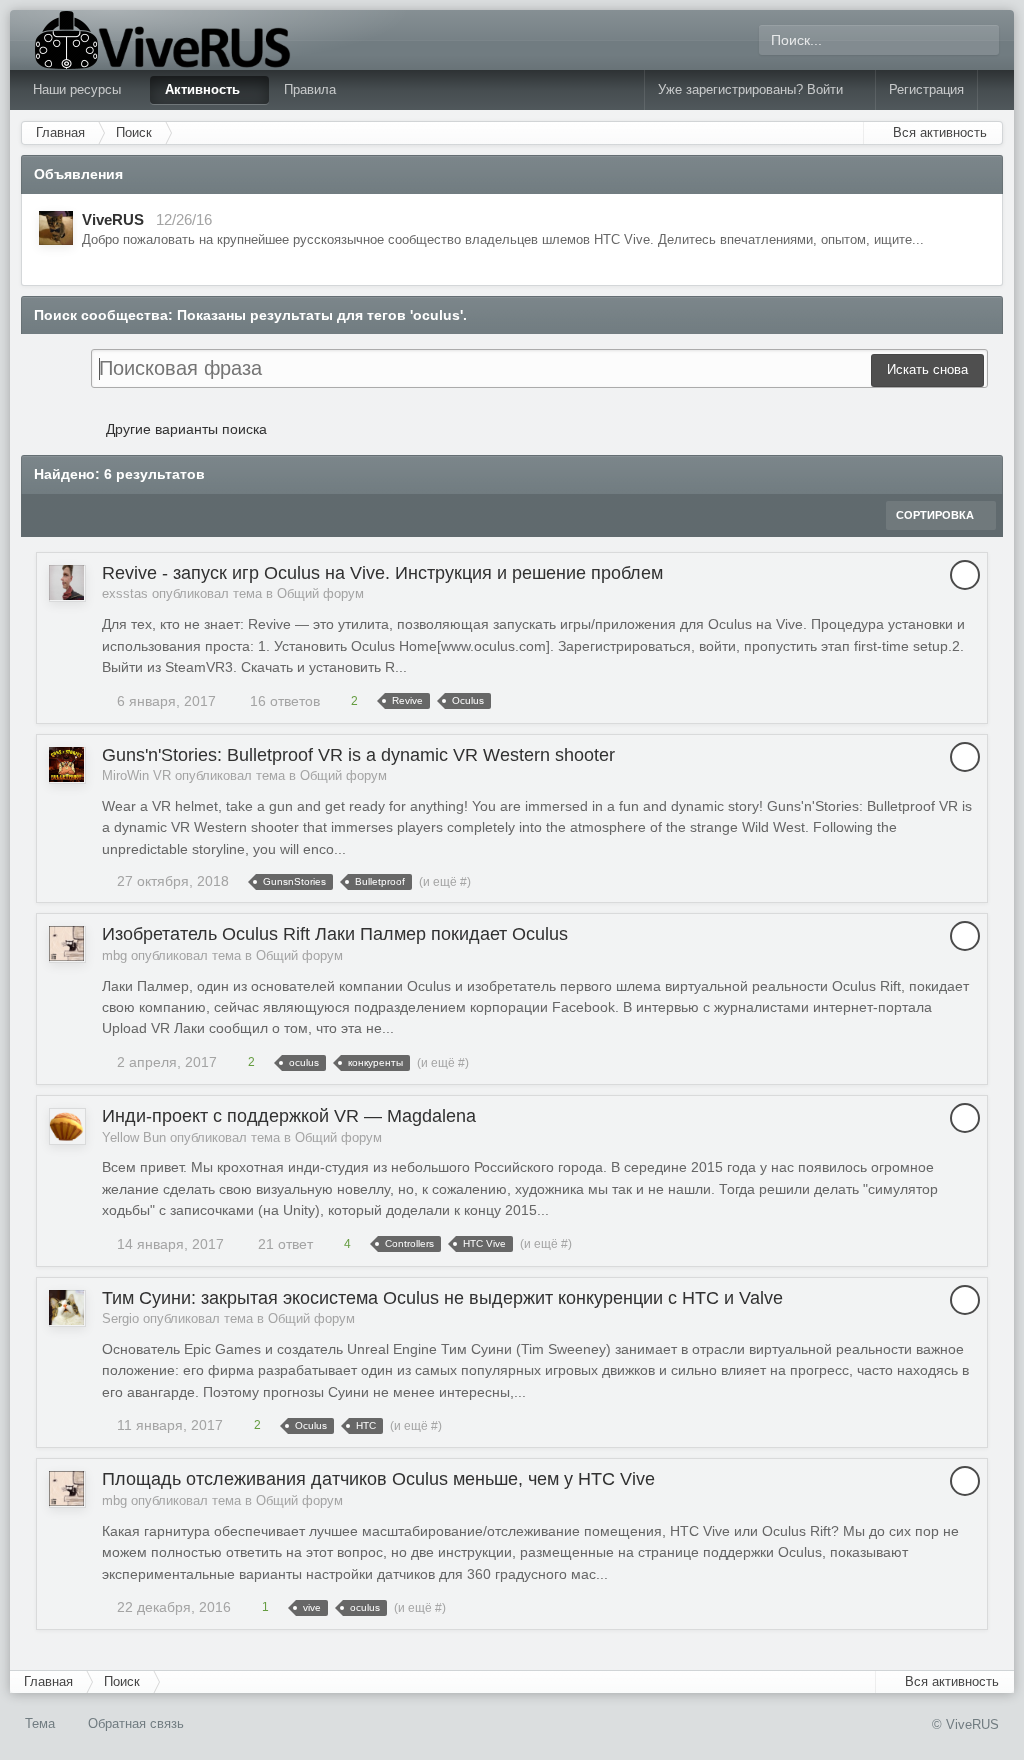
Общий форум (320, 593)
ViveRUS (113, 219)
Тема (42, 1723)
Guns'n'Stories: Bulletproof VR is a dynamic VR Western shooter (358, 755)
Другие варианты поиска (184, 429)
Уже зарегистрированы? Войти (754, 89)
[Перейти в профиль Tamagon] (56, 228)
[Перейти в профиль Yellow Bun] (66, 1125)
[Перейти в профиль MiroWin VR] (66, 764)
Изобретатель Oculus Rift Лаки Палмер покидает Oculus (335, 934)
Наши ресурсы (79, 89)
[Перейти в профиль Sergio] (66, 1307)
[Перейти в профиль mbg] (66, 943)
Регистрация (926, 89)
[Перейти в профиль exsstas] (66, 582)
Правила (310, 89)
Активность (204, 89)
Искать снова (927, 369)
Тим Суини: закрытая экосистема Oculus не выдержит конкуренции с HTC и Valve (442, 1298)
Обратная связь (136, 1723)
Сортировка (936, 515)
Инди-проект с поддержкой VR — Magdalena (289, 1116)
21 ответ (283, 1244)
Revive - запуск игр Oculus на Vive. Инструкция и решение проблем (382, 573)
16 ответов (283, 701)
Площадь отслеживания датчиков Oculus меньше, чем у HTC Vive (378, 1479)
